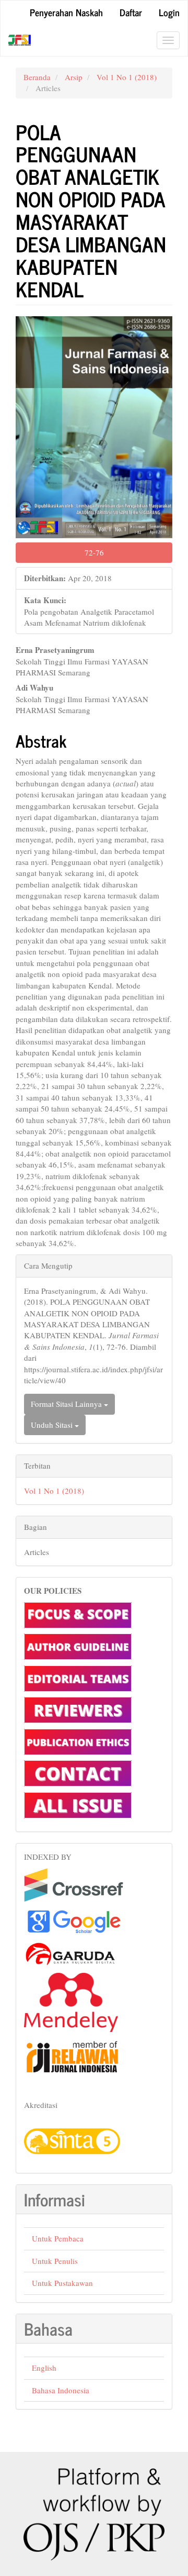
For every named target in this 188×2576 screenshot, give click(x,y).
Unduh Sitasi (53, 1425)
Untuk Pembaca (58, 2238)
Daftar (131, 12)
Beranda (37, 77)
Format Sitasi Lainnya (67, 1404)
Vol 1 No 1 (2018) (127, 77)
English (44, 2368)
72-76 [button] (94, 552)
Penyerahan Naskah (66, 12)
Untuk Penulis (55, 2261)
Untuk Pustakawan (62, 2283)
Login (169, 12)
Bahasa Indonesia (61, 2390)
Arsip (74, 77)
